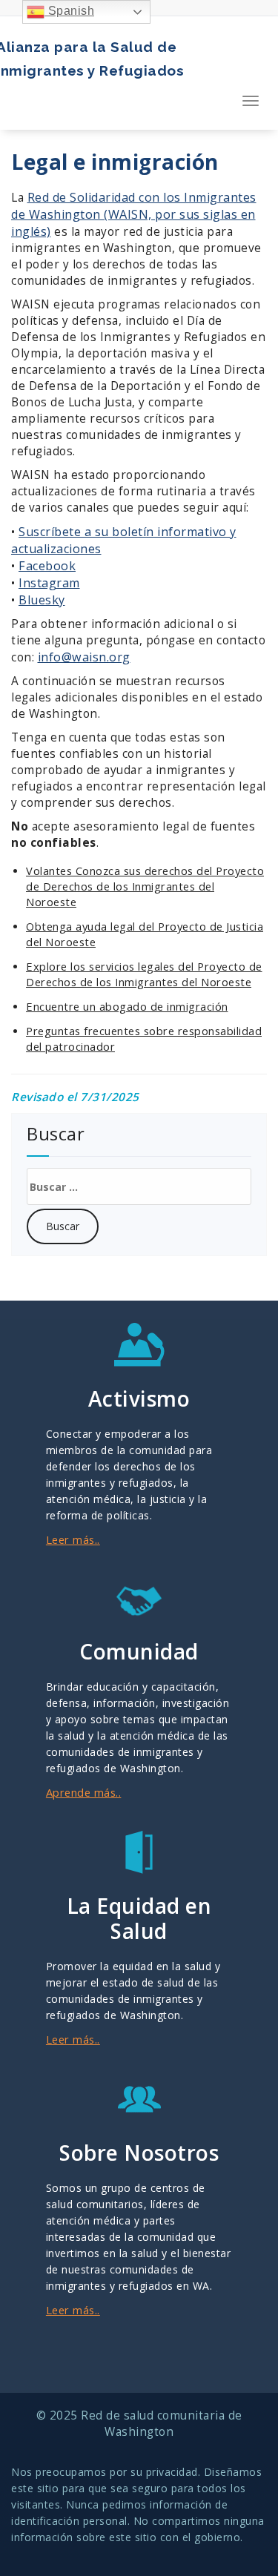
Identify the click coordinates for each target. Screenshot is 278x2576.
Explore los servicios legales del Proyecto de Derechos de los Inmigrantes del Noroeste (144, 974)
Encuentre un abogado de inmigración (127, 1006)
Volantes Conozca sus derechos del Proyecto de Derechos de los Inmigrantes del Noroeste (145, 886)
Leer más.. (73, 1539)
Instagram (49, 583)
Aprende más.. (84, 1792)
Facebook (47, 566)
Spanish (69, 11)
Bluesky (42, 600)
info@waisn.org (84, 657)
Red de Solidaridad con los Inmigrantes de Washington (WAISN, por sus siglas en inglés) (134, 214)
